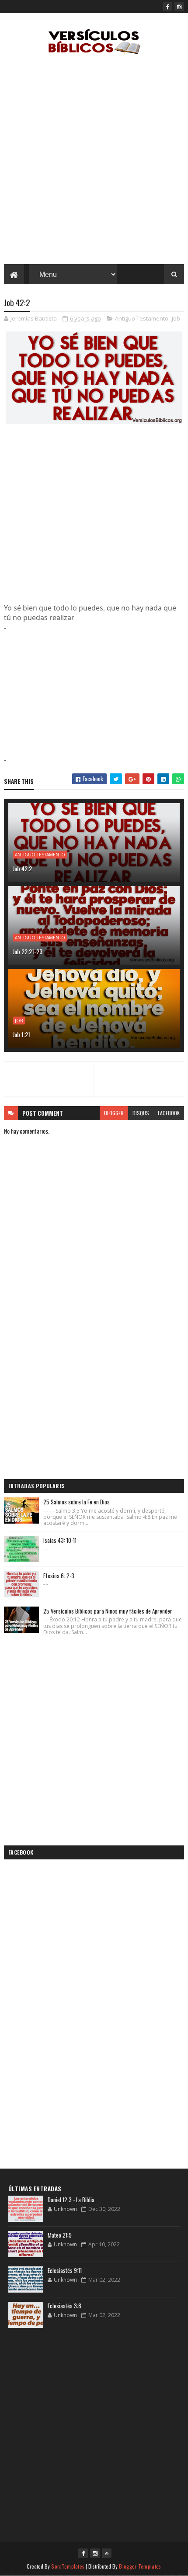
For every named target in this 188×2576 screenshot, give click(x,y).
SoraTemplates (68, 2566)
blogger (114, 1113)
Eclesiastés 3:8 (64, 2306)
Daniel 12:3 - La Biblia (71, 2200)
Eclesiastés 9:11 (65, 2270)
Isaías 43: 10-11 (60, 1540)
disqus (141, 1113)
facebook (169, 1113)
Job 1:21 (21, 1034)
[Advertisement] (94, 162)
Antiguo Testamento (142, 318)
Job (176, 318)
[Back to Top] (107, 2553)
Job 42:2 (22, 868)
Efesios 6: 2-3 (59, 1576)
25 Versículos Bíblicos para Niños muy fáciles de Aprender (108, 1611)
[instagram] (179, 7)
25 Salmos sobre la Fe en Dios (77, 1502)
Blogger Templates (140, 2566)
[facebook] (167, 7)
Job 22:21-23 (28, 951)
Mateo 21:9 (60, 2235)
